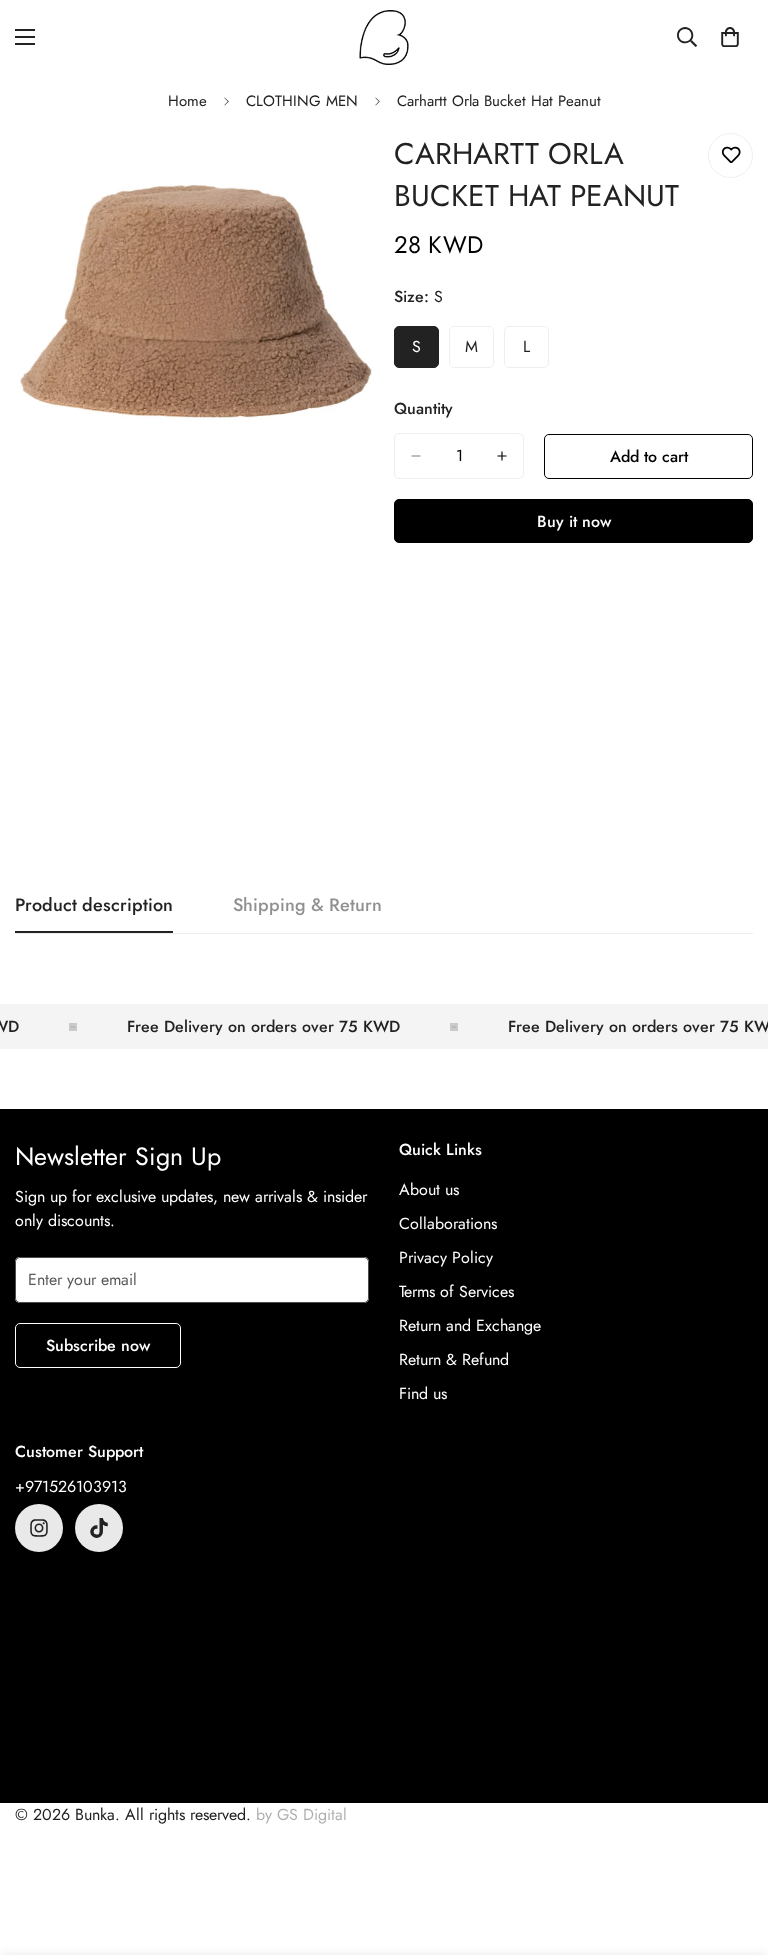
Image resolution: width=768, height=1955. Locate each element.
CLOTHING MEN (302, 101)
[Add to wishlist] (730, 155)
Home (187, 101)
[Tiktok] (99, 1528)
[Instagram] (39, 1528)
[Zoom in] (341, 170)
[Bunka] (384, 37)
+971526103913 (71, 1486)
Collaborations (448, 1223)
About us (429, 1189)
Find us (423, 1393)
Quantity (423, 408)
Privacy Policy (446, 1257)
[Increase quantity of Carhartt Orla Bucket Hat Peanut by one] (502, 456)
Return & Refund (454, 1359)
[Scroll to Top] (729, 1846)
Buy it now (574, 521)
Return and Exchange (470, 1325)
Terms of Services (456, 1291)
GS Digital (312, 1814)
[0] (730, 37)
